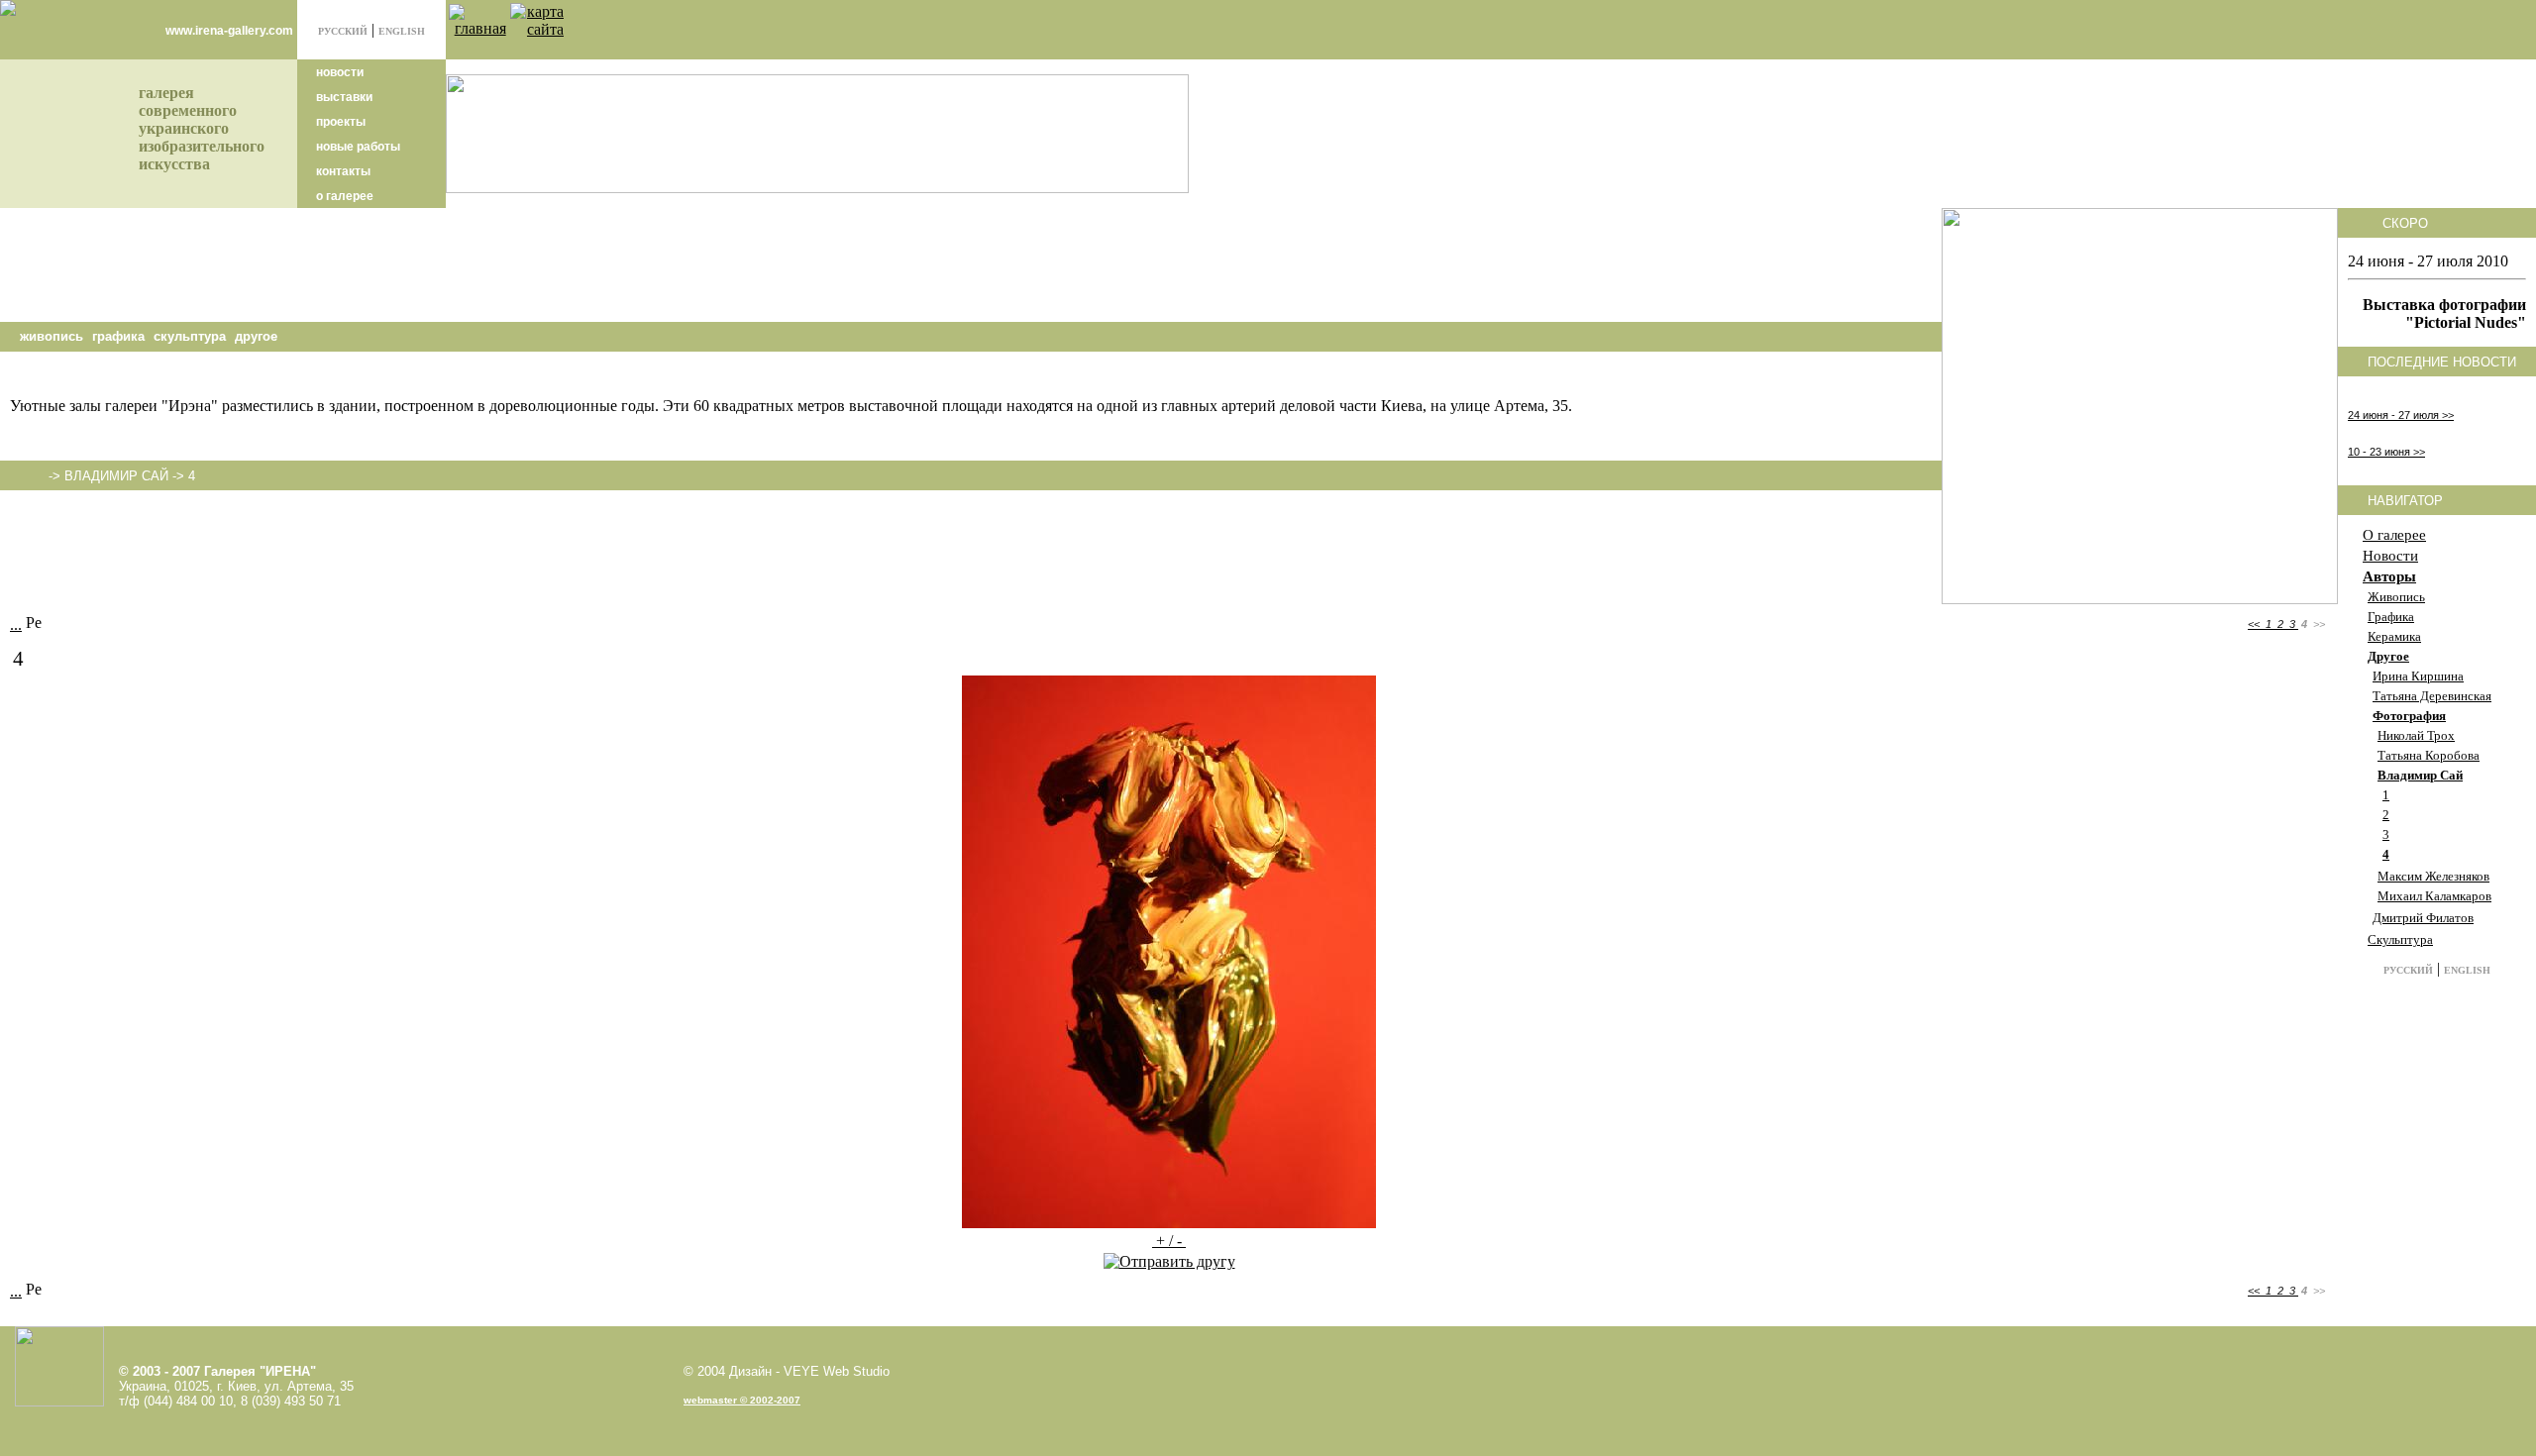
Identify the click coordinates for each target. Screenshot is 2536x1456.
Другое (2388, 656)
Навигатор (2405, 501)
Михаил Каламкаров (2434, 896)
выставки (343, 97)
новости (338, 72)
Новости (2390, 556)
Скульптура (2400, 939)
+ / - (1169, 1241)
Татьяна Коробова (2429, 755)
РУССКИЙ (343, 31)
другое (256, 336)
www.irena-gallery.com (229, 31)
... (16, 624)
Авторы (2389, 576)
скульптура (190, 336)
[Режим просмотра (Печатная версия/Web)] (34, 622)
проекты (339, 122)
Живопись (2396, 597)
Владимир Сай (2420, 775)
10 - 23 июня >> (2386, 452)
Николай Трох (2416, 735)
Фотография (2409, 716)
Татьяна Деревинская (2432, 696)
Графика (2391, 617)
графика (118, 336)
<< (2255, 624)
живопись (52, 336)
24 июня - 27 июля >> (2401, 415)
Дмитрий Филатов (2423, 918)
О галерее (2394, 535)
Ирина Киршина (2418, 676)
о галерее (343, 196)
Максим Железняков (2433, 876)
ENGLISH (402, 31)
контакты (342, 171)
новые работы (357, 147)
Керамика (2394, 636)
